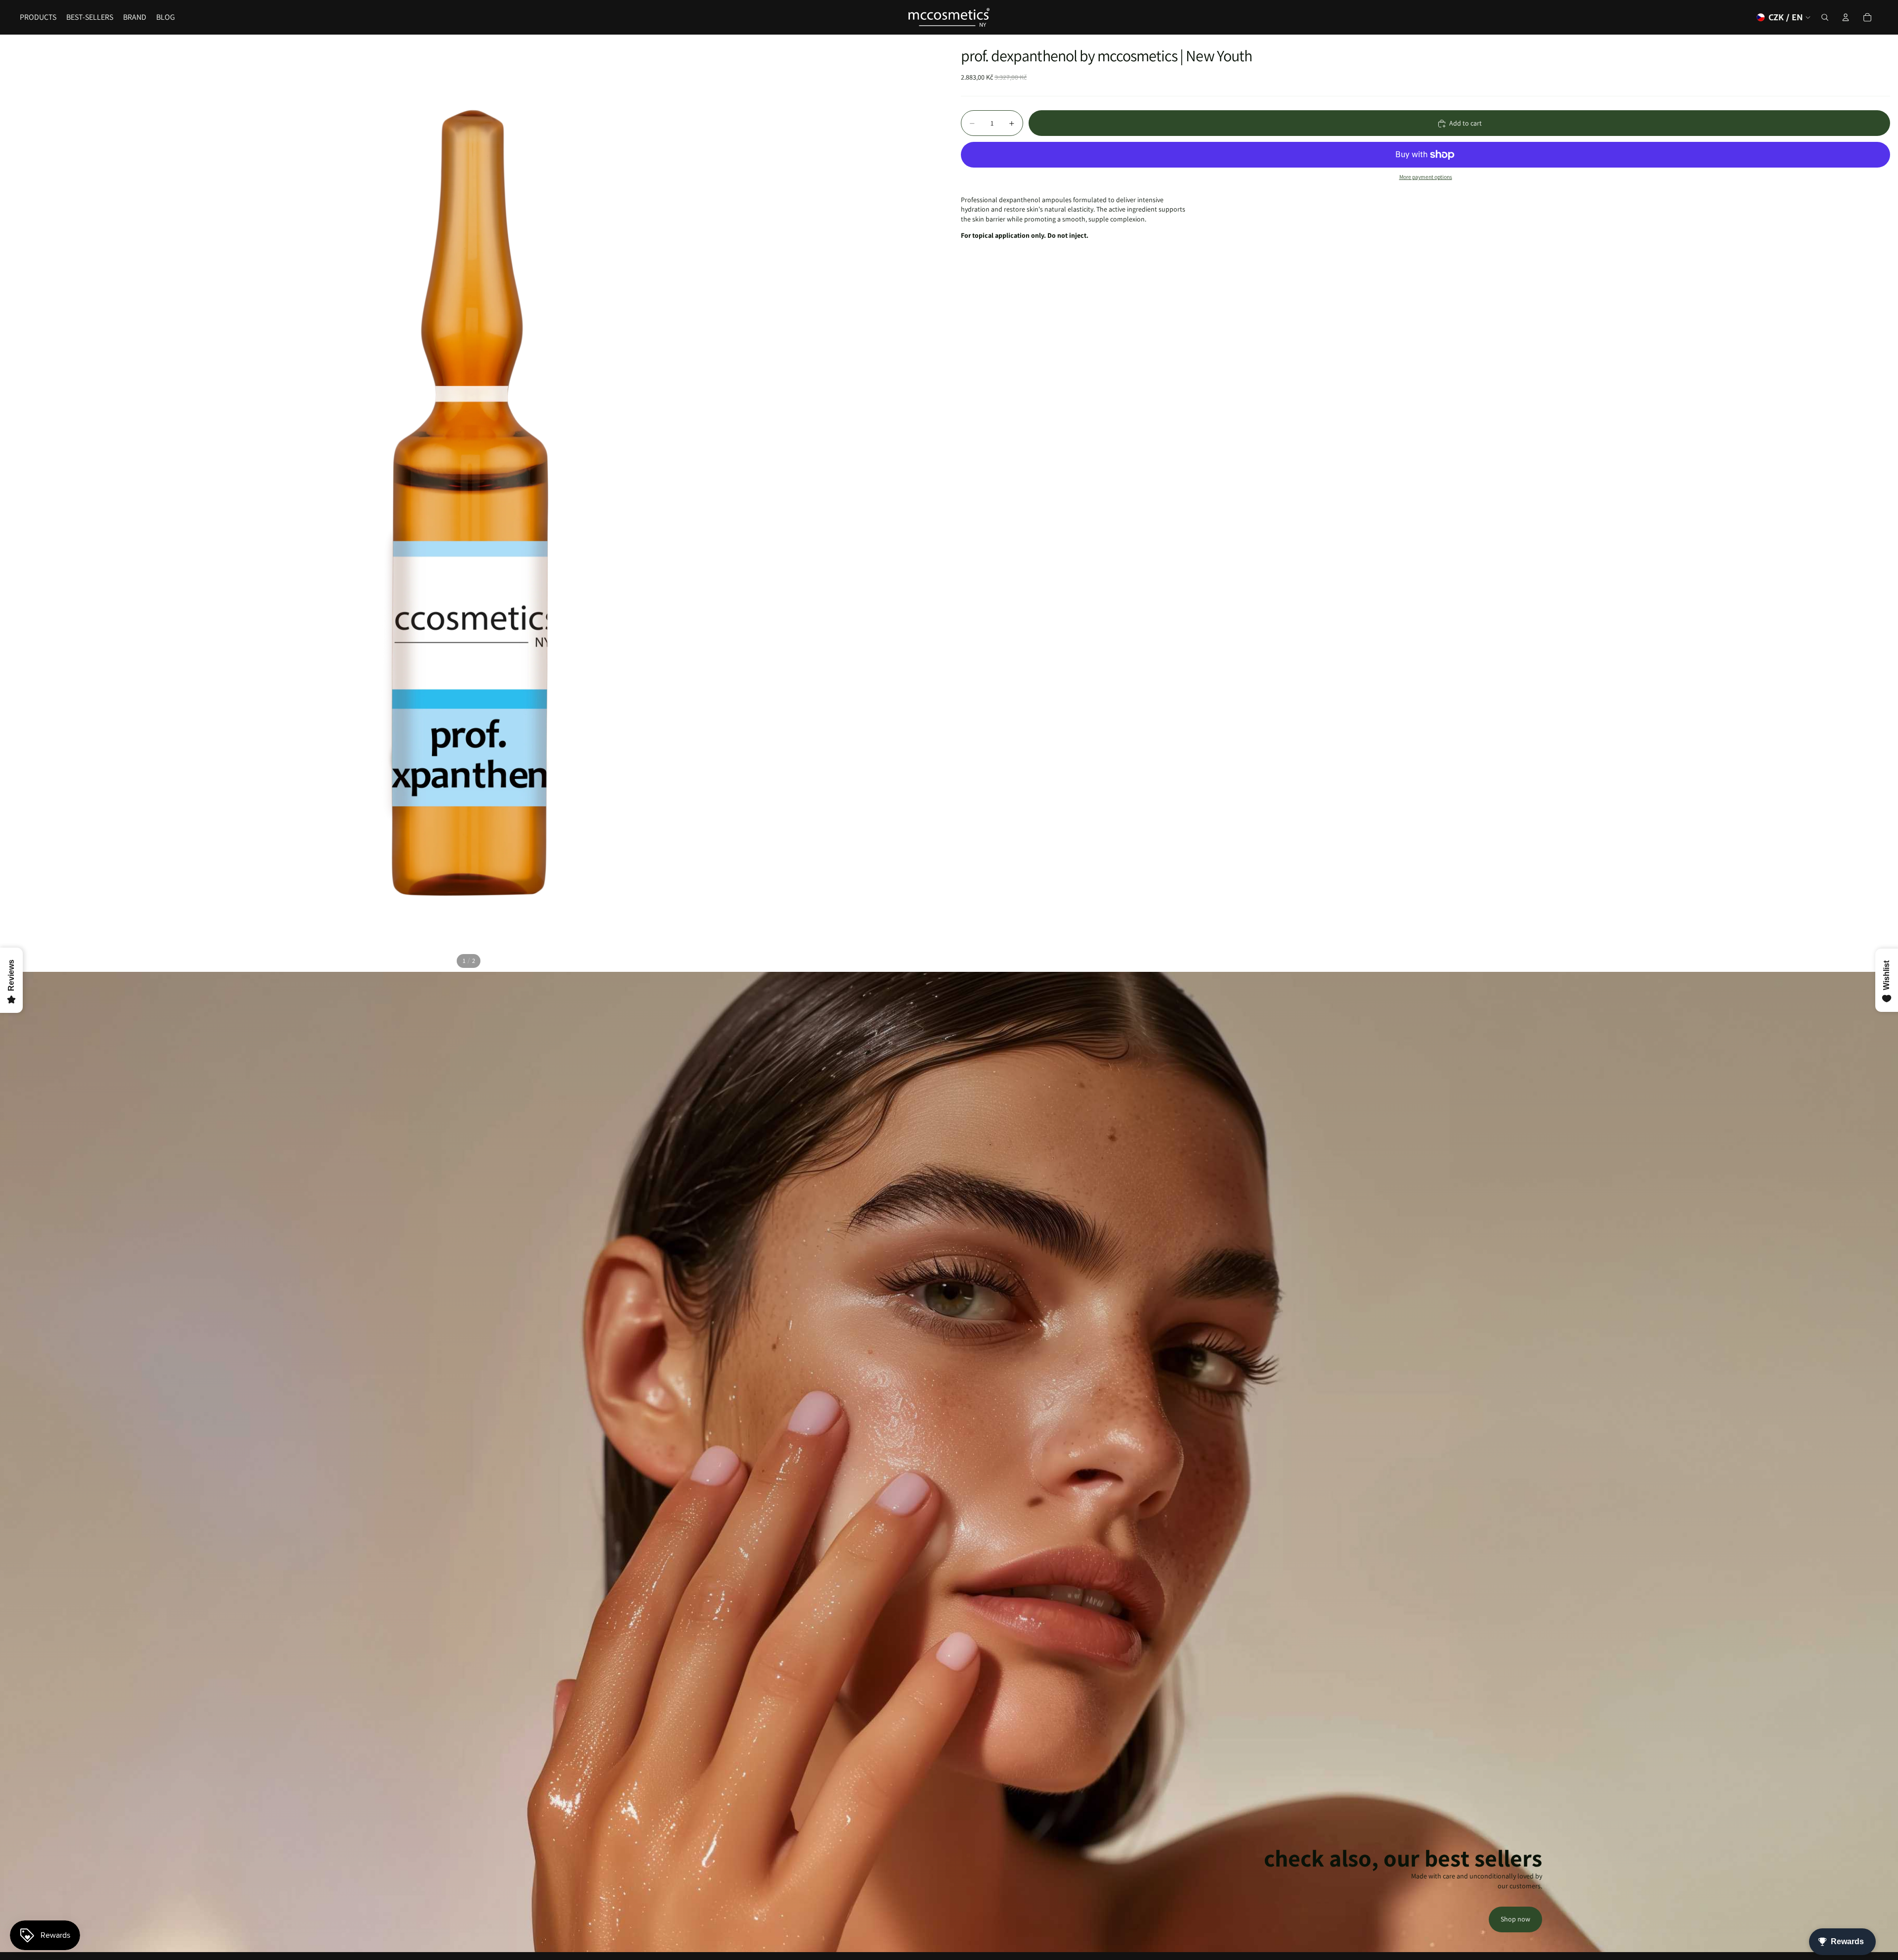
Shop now (1515, 1919)
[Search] (1825, 17)
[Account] (1846, 17)
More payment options (1426, 177)
